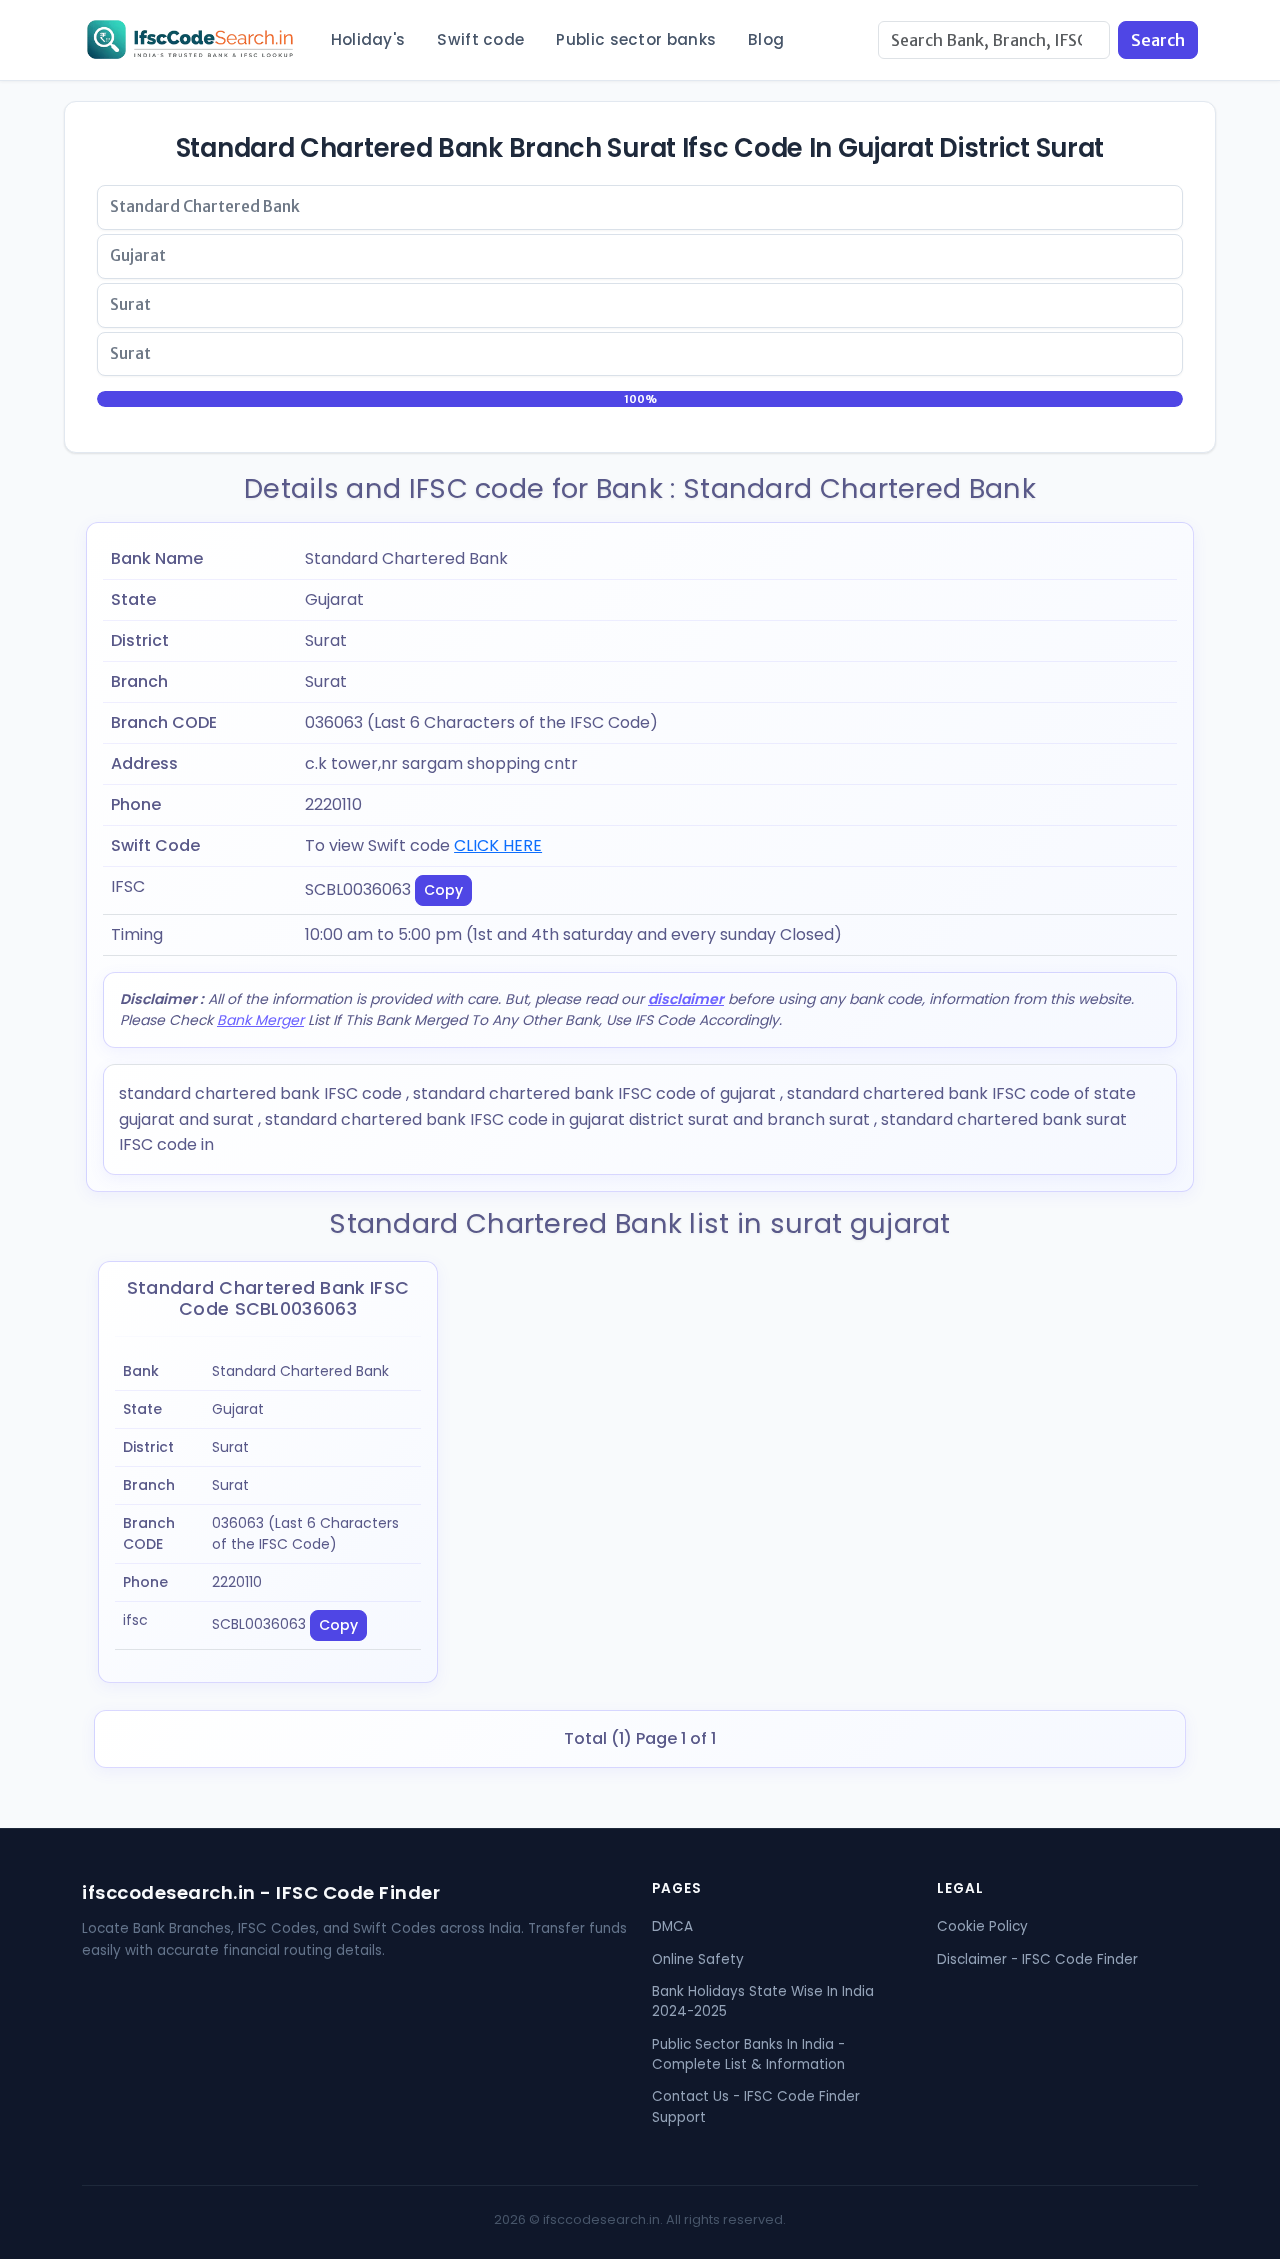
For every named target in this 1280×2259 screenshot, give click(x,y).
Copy (443, 890)
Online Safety (698, 1959)
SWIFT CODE (480, 39)
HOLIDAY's (368, 39)
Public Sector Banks (636, 39)
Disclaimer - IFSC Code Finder (1037, 1959)
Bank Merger (260, 1020)
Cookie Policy (982, 1926)
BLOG (766, 39)
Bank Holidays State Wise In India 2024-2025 (763, 2001)
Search (1158, 40)
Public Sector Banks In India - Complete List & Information (748, 2054)
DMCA (672, 1926)
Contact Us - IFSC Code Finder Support (756, 2106)
